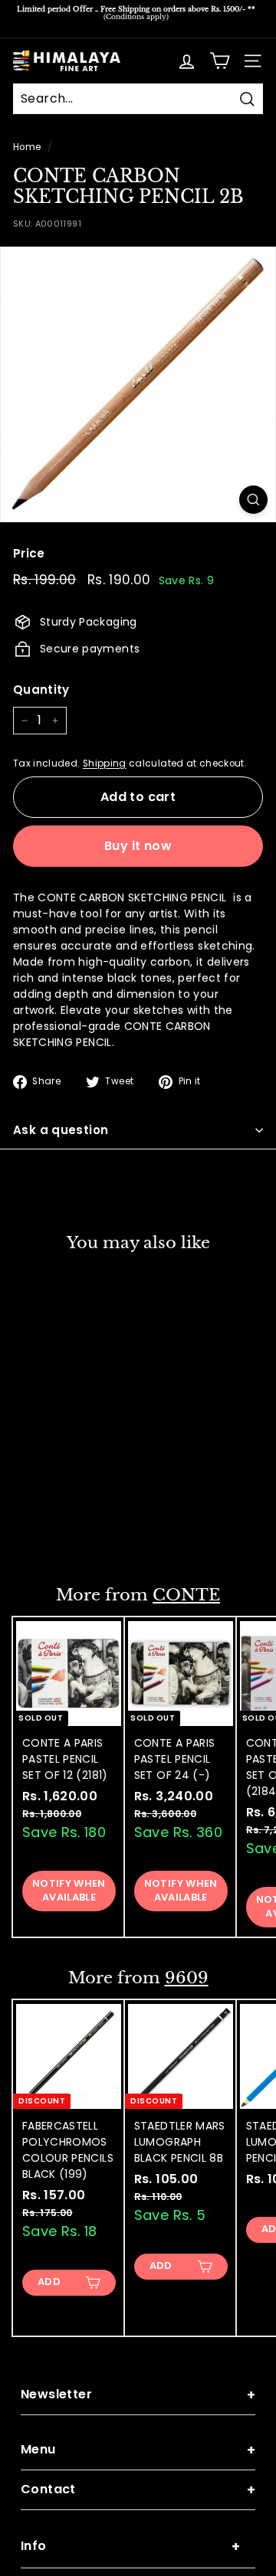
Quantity (41, 690)
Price (29, 553)
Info (130, 2547)
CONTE (186, 1595)
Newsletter (138, 2395)
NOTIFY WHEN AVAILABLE (69, 1890)
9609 (187, 1978)
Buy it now (138, 846)
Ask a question (61, 1130)
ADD (49, 1530)
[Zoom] (253, 500)
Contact (138, 2490)
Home (27, 147)
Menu (138, 2450)
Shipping (105, 763)
